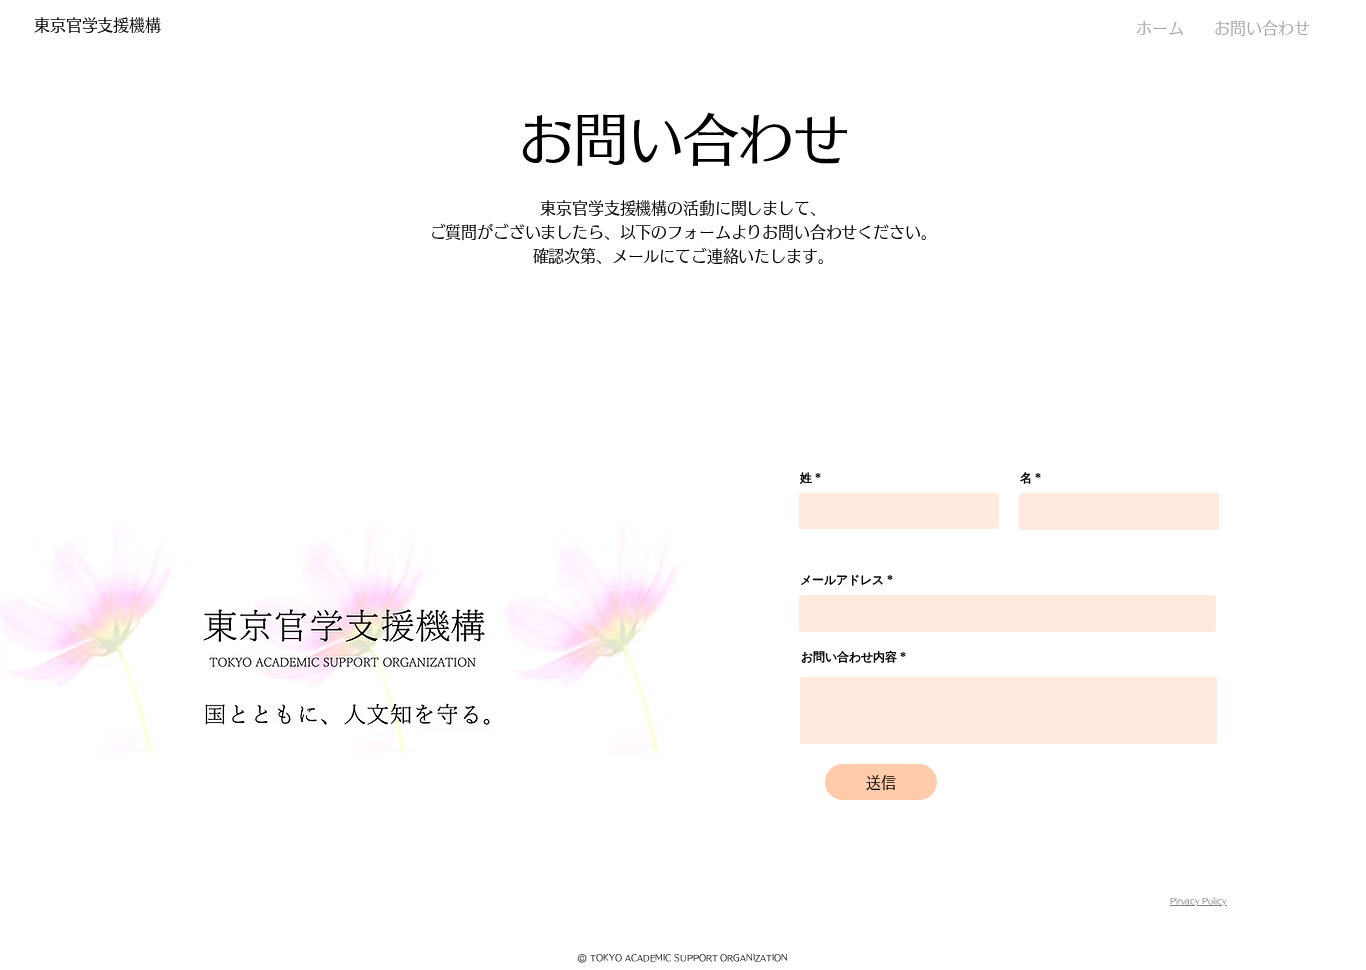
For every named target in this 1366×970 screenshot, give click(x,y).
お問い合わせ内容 (849, 657)
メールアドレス (842, 580)
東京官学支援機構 (97, 25)
